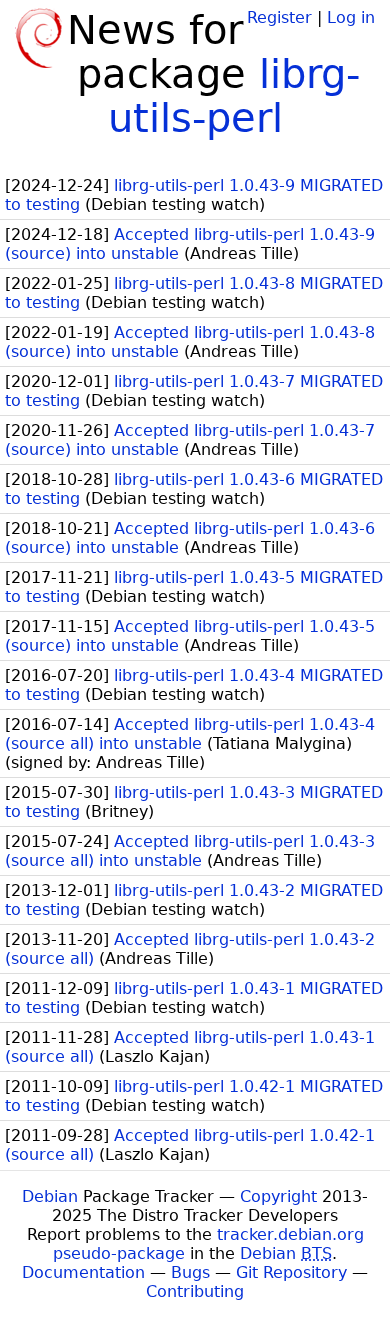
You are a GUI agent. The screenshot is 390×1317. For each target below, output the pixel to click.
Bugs (190, 1272)
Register (279, 17)
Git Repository (291, 1272)
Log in (351, 17)
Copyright (278, 1196)
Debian (50, 1196)
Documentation (83, 1272)
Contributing (195, 1291)
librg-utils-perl (234, 96)
